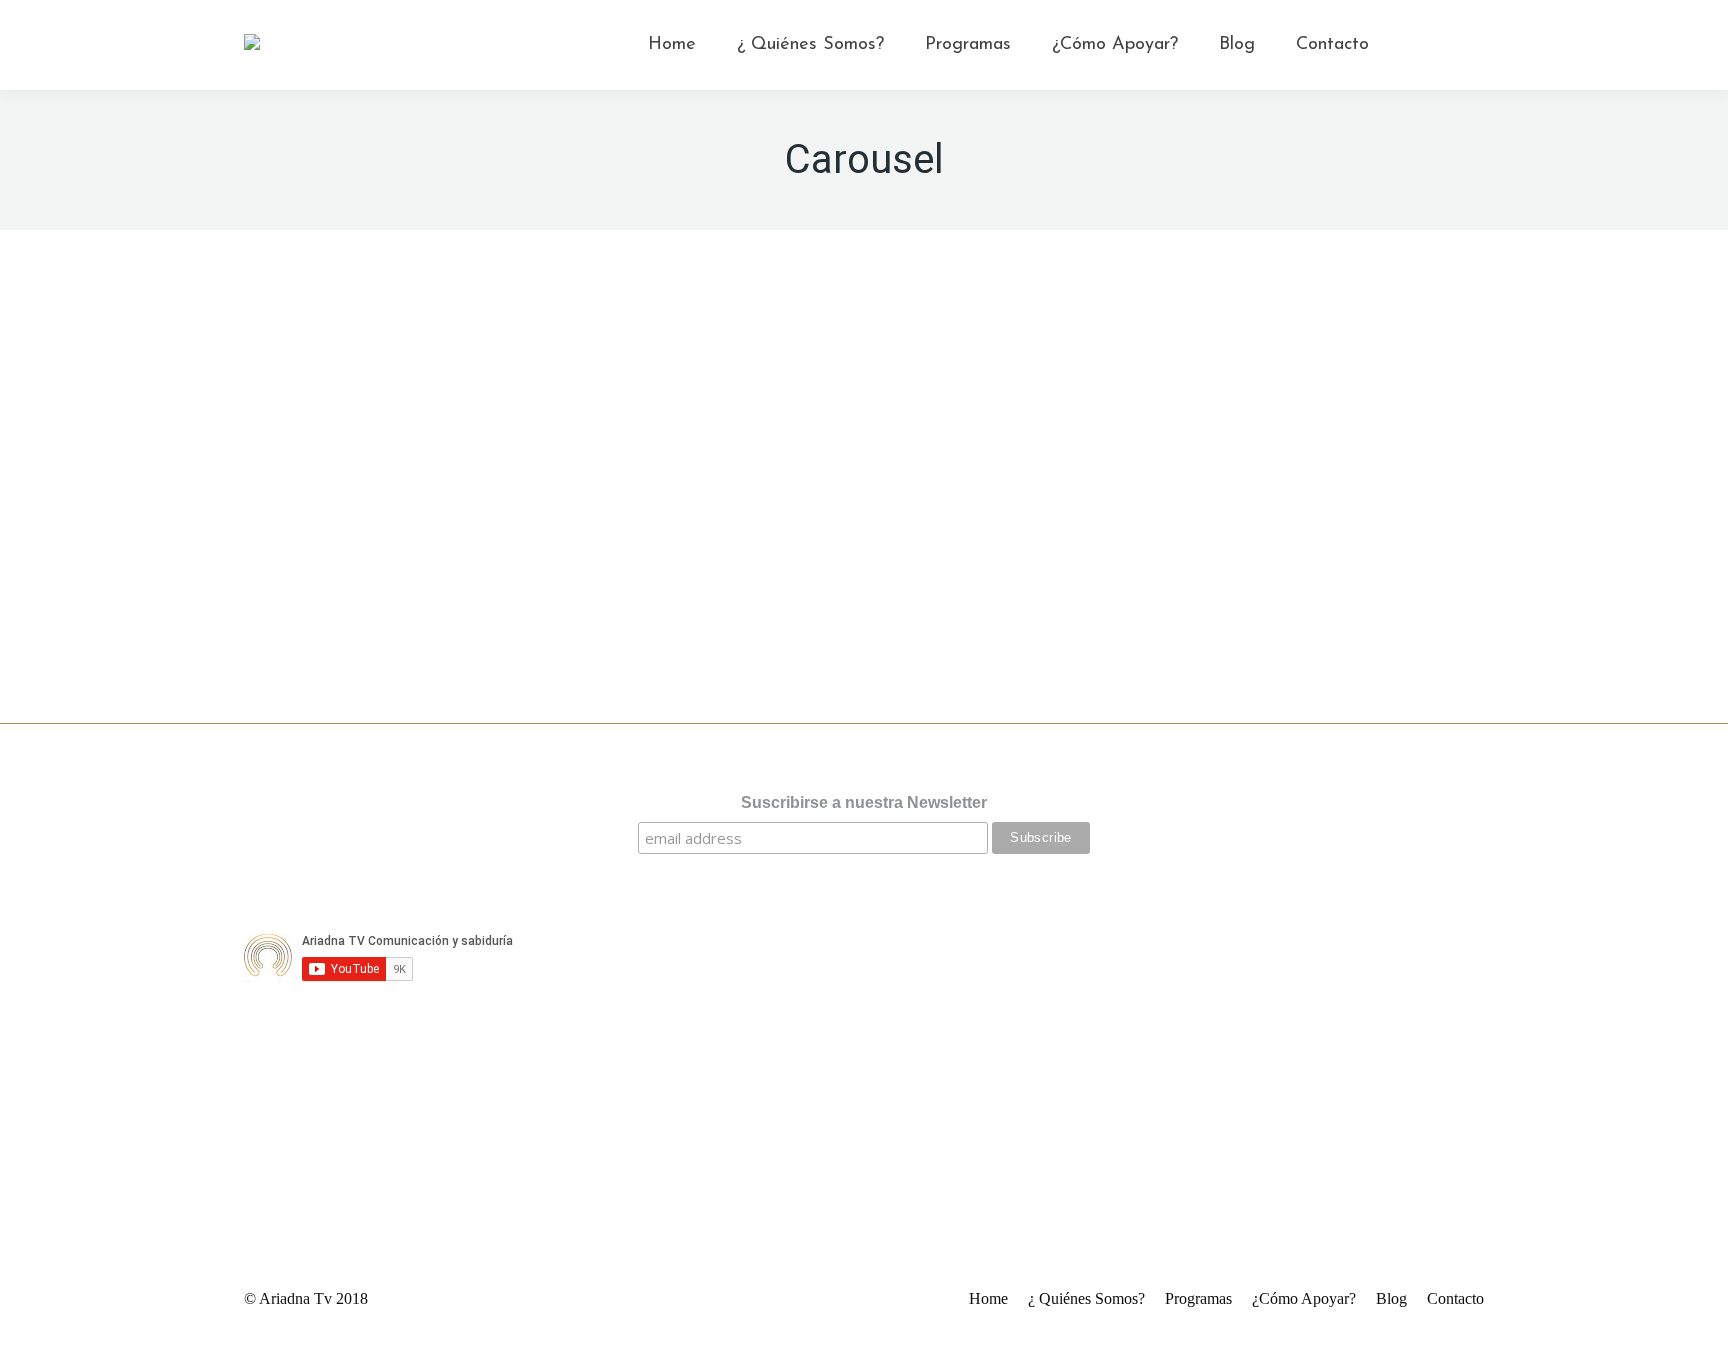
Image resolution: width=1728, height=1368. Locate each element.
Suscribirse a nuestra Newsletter (864, 802)
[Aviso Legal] (864, 899)
